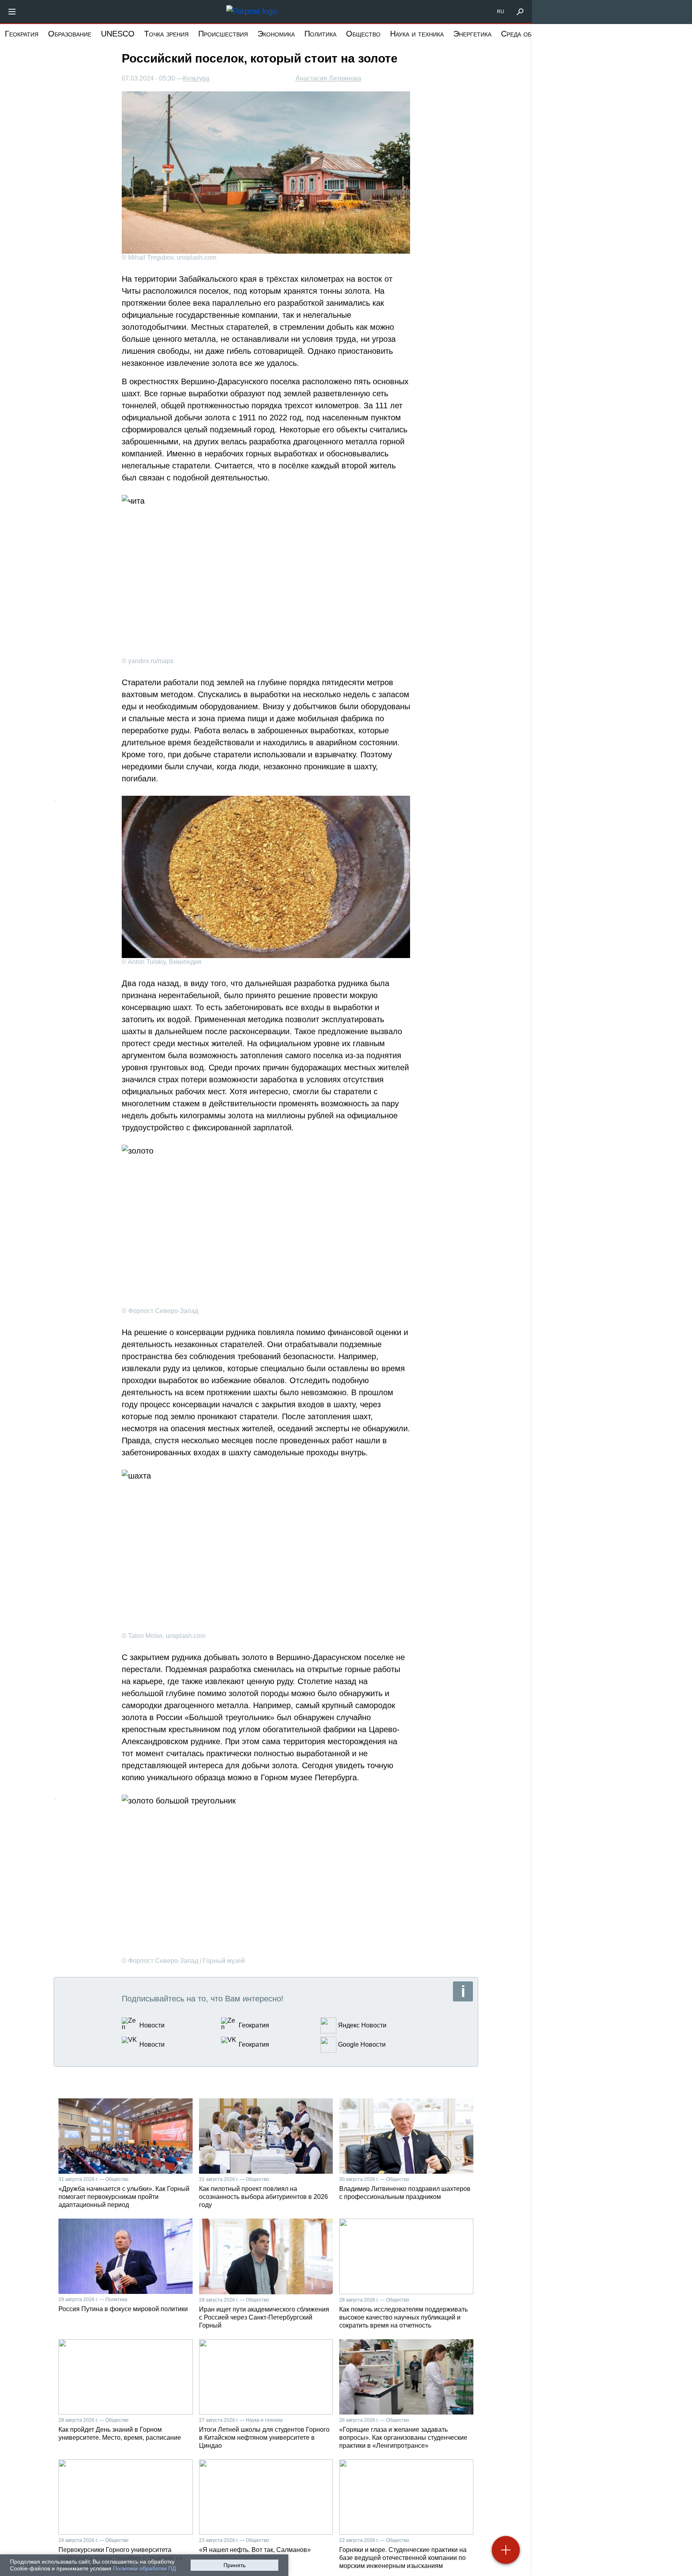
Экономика (276, 34)
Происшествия (223, 34)
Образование (70, 34)
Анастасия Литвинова (328, 78)
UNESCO (118, 34)
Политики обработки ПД (144, 2568)
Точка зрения (166, 34)
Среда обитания (528, 34)
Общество (363, 34)
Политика (320, 34)
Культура (196, 79)
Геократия (22, 34)
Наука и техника (417, 34)
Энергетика (472, 34)
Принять (234, 2565)
